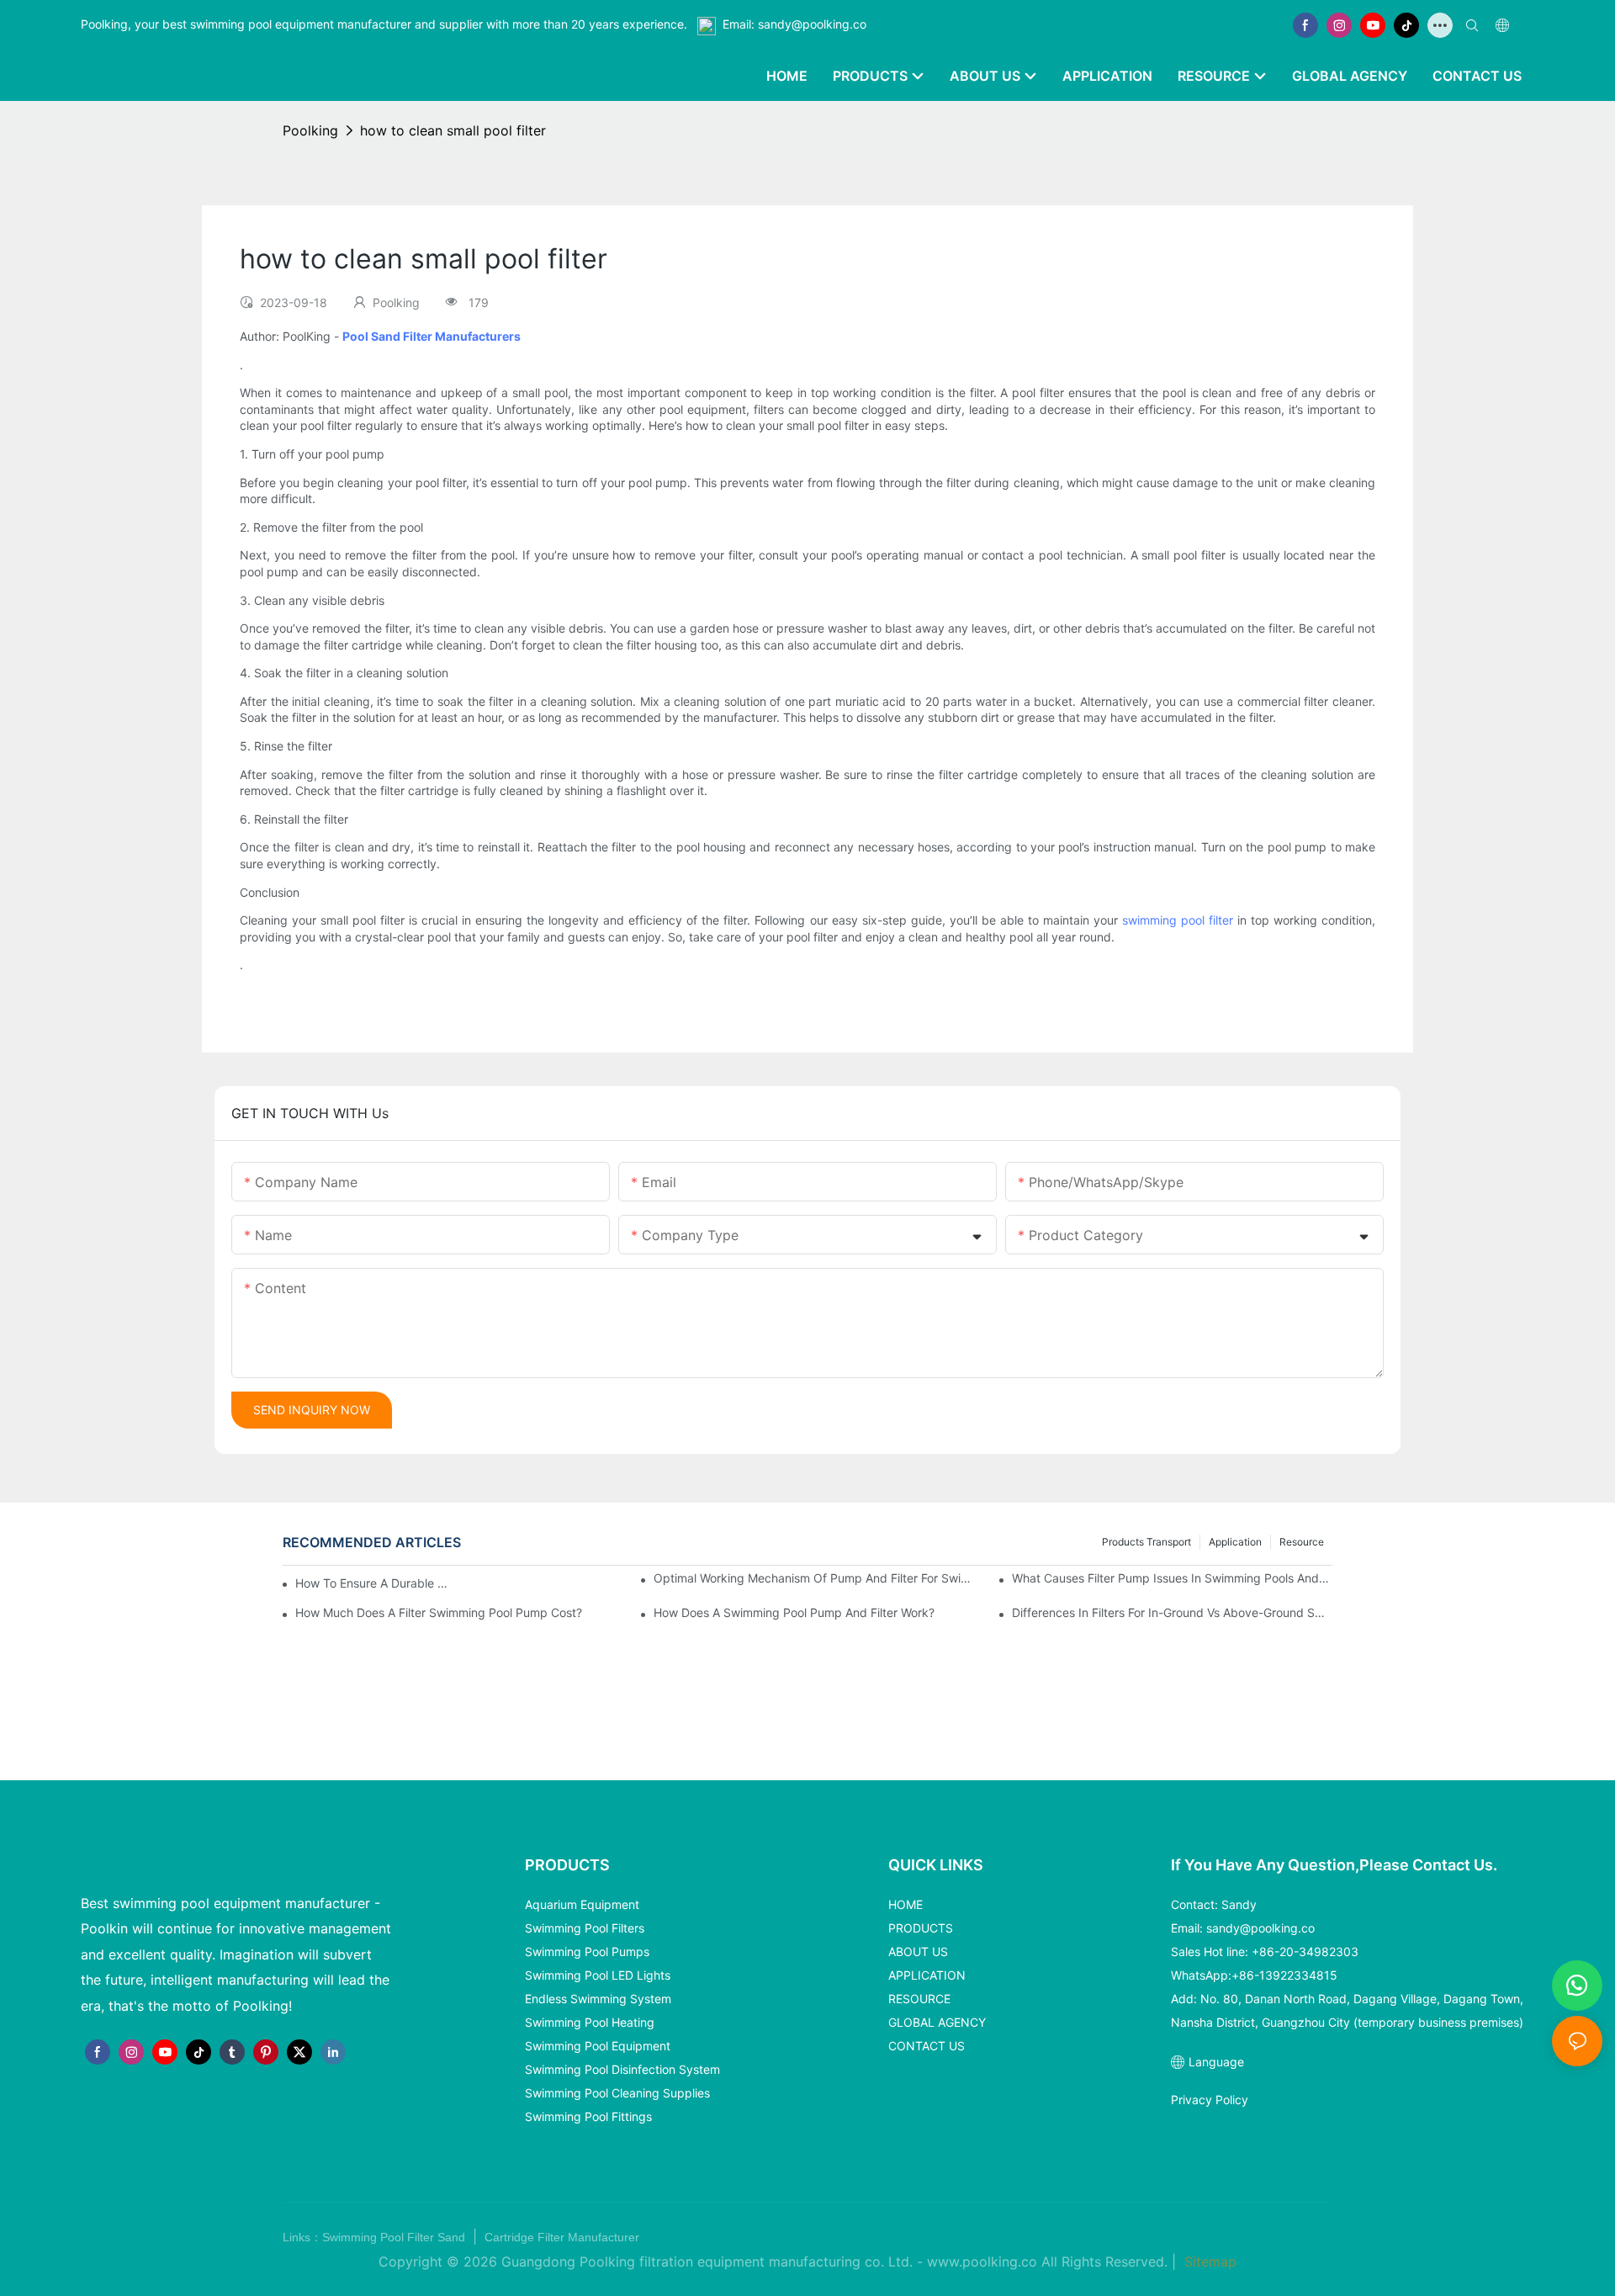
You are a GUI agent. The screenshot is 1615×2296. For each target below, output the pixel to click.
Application (1235, 1542)
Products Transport (1146, 1542)
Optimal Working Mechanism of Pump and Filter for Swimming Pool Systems (814, 1578)
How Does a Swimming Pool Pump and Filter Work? (794, 1612)
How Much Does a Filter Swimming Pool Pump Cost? (439, 1612)
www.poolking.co (982, 2262)
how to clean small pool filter (453, 130)
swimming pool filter (1178, 920)
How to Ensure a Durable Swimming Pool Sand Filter (372, 1583)
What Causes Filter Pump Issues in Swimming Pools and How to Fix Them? (1172, 1578)
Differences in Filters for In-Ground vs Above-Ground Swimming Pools (1172, 1612)
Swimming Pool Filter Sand (395, 2237)
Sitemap (1208, 2262)
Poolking (310, 130)
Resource (1302, 1542)
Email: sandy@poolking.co (794, 24)
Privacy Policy (1210, 2100)
